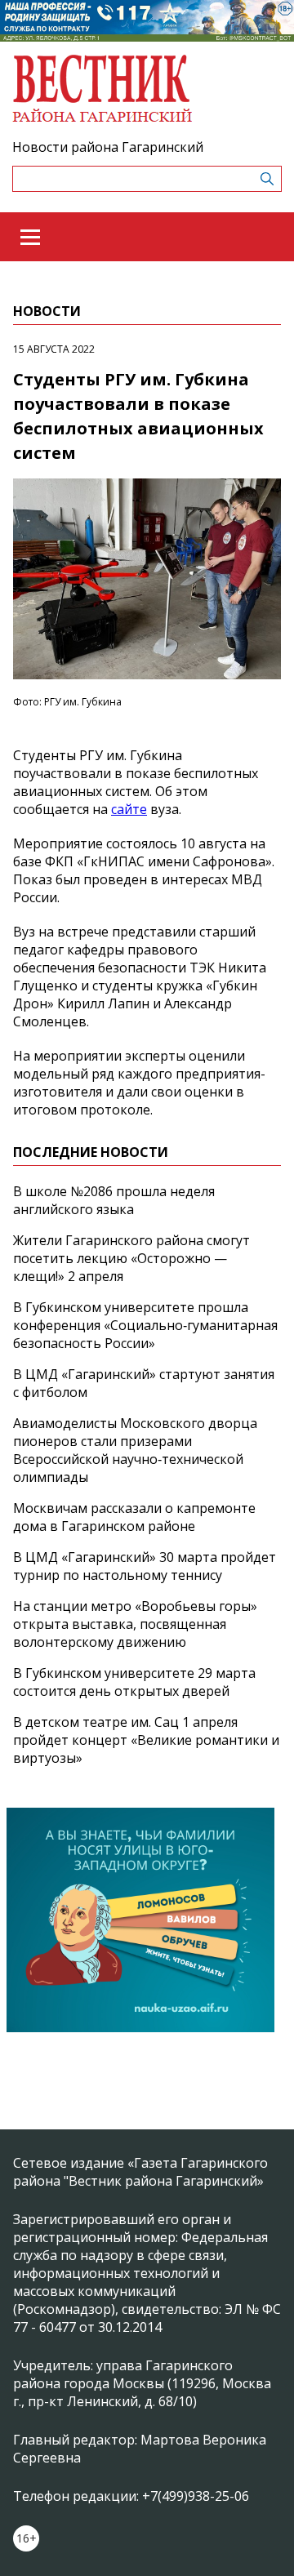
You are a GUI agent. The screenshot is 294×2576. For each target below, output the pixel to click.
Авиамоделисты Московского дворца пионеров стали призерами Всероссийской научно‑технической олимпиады (135, 1450)
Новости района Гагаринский (108, 147)
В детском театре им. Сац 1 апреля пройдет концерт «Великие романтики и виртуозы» (146, 1740)
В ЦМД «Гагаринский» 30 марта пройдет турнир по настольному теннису (145, 1566)
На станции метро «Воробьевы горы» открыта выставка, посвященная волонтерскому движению (135, 1624)
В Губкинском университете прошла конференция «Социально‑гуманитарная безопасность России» (145, 1325)
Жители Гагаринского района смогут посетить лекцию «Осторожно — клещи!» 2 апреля (131, 1258)
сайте (129, 809)
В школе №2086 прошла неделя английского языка (114, 1200)
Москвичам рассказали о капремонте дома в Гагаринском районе (134, 1517)
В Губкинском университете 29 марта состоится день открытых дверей (134, 1682)
